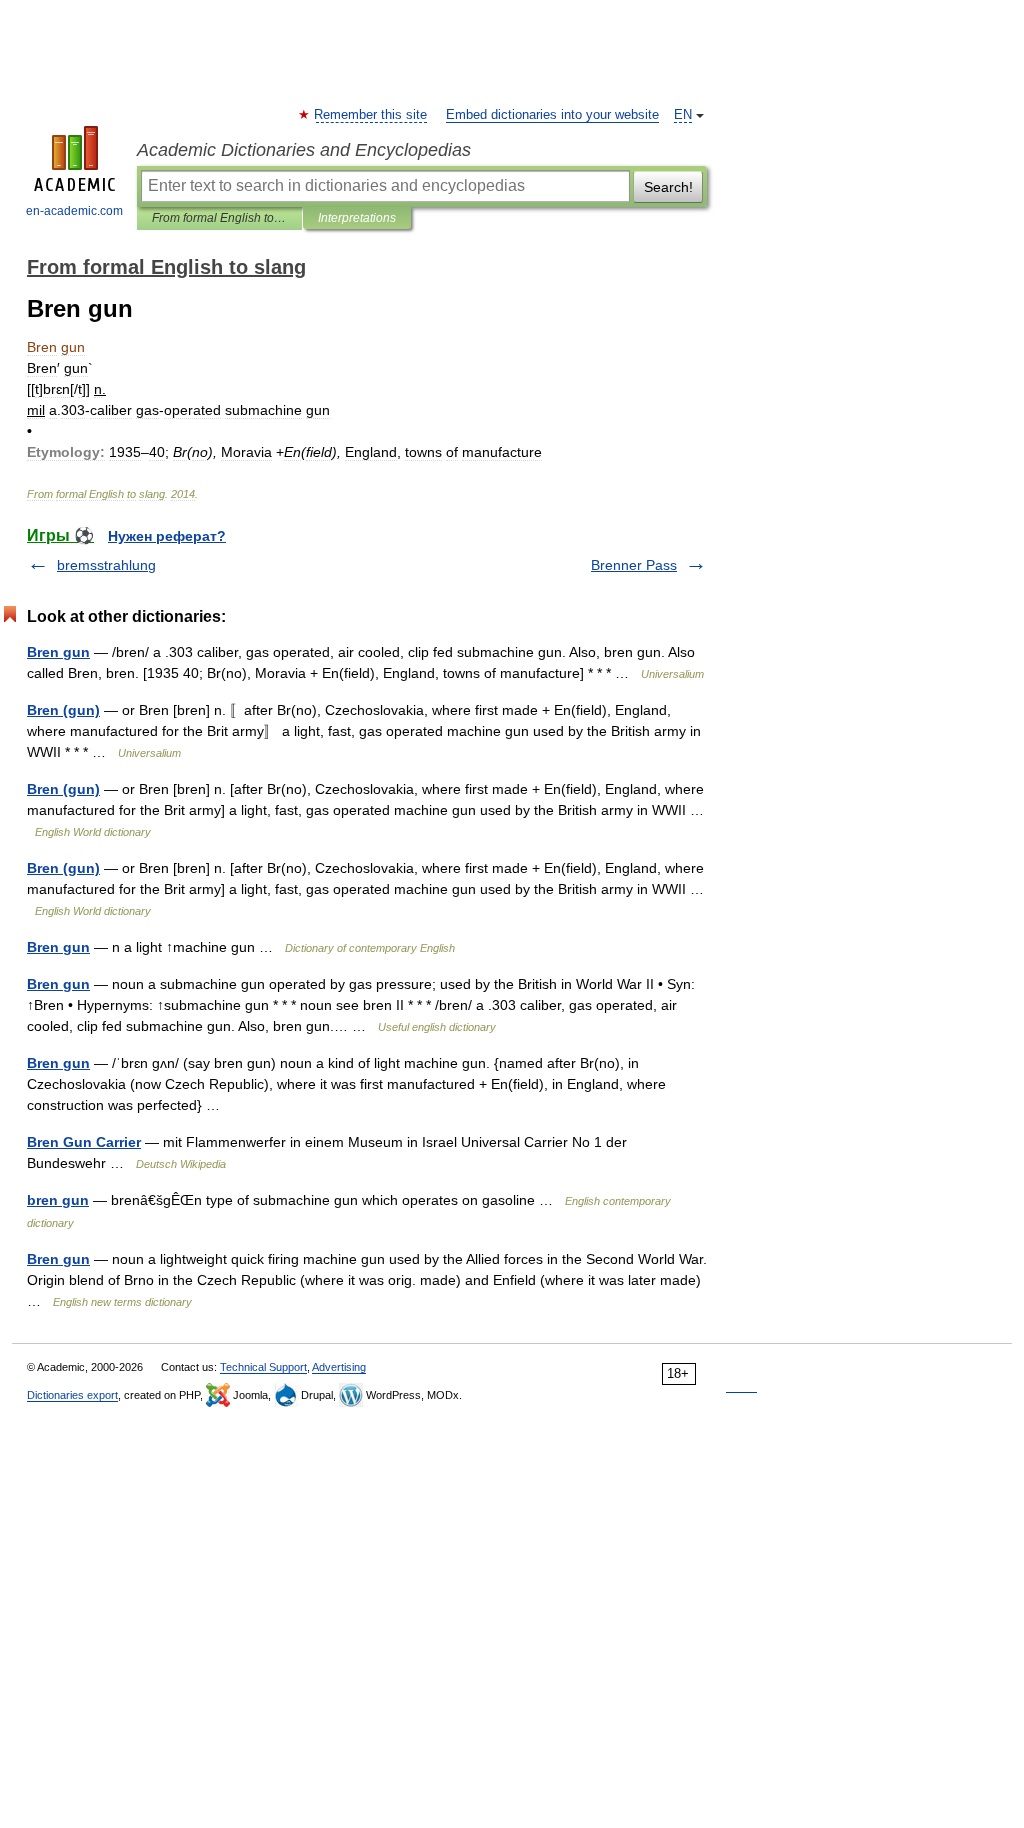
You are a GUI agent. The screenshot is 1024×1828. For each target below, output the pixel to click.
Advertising (339, 1367)
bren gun (58, 1200)
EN (683, 115)
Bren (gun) (63, 710)
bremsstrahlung (106, 565)
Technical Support (263, 1367)
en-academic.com (74, 211)
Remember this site (371, 115)
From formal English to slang (219, 218)
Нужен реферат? (167, 536)
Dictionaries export (72, 1395)
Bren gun (58, 652)
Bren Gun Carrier (84, 1142)
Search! (668, 187)
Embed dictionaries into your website (552, 115)
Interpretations (357, 218)
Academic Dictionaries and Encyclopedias (304, 150)
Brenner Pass (634, 565)
